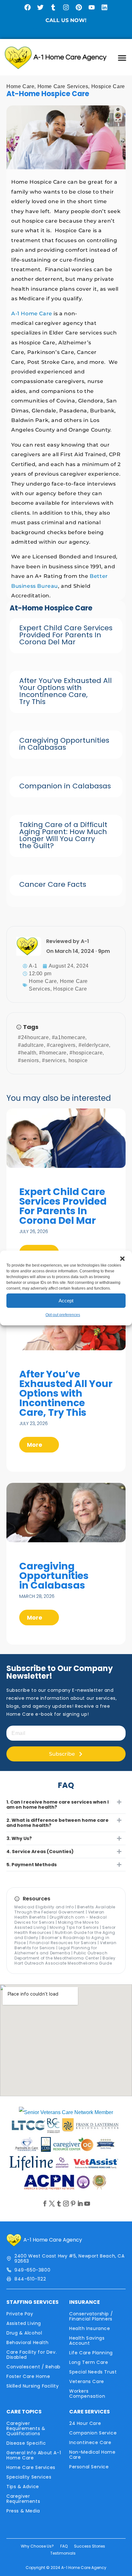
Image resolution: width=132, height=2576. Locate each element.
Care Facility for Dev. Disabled (32, 2355)
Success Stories (90, 2546)
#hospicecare (86, 1053)
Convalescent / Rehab (33, 2367)
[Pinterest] (79, 7)
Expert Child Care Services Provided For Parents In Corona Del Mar (66, 635)
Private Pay (20, 2314)
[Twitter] (40, 7)
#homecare (53, 1053)
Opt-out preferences (63, 1315)
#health (27, 1053)
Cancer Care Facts (53, 884)
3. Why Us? (19, 1838)
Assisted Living (24, 2323)
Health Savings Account (87, 2341)
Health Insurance (90, 2328)
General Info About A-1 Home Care (34, 2455)
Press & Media (23, 2511)
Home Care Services (63, 86)
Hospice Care (108, 86)
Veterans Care (87, 2381)
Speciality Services (29, 2477)
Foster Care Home (28, 2376)
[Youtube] (92, 7)
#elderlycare (94, 1045)
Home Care (20, 86)
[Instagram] (66, 7)
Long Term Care (89, 2362)
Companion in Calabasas (65, 786)
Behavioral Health (27, 2342)
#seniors (29, 1060)
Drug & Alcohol (24, 2333)
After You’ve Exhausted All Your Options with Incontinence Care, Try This (66, 691)
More (35, 1445)
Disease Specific (26, 2443)
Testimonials (63, 2553)
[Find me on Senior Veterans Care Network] (66, 2112)
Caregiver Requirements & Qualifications (26, 2428)
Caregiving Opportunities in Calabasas (64, 744)
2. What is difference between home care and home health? (58, 1823)
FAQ (64, 2546)
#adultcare (31, 1045)
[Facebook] (28, 7)
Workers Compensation (87, 2394)
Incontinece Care (90, 2442)
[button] (122, 1259)
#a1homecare (69, 1037)
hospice (78, 1060)
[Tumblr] (53, 7)
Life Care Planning (91, 2353)
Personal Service (89, 2467)
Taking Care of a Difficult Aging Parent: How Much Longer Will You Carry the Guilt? (63, 835)
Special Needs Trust (93, 2372)
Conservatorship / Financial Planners (91, 2316)
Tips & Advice (23, 2487)
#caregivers (61, 1045)
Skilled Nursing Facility (33, 2386)
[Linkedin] (104, 7)
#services (54, 1060)
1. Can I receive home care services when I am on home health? (58, 1805)
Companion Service (93, 2433)
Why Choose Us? (37, 2546)
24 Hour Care (85, 2423)
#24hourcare (33, 1037)
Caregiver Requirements (23, 2499)
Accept (66, 1301)
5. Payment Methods (32, 1865)
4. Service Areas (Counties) (40, 1851)
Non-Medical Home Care (92, 2455)
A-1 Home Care (32, 314)
